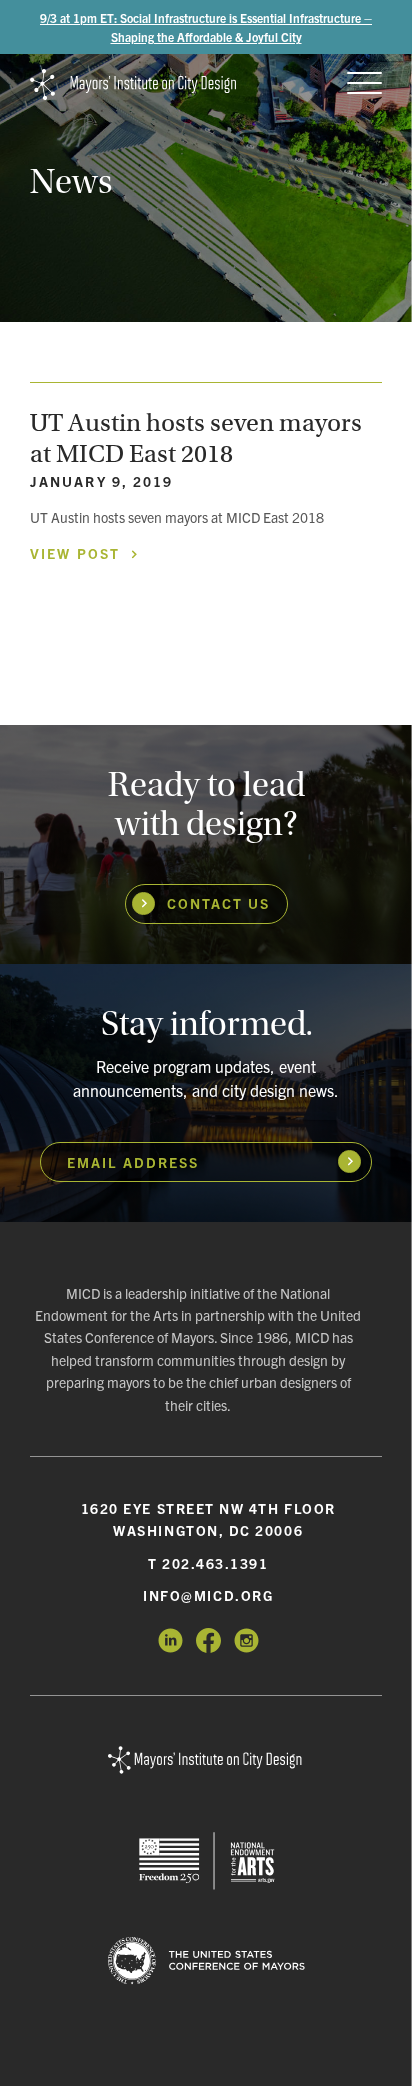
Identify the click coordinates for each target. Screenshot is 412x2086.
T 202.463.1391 (208, 1563)
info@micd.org (208, 1595)
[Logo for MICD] (206, 1761)
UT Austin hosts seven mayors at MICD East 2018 (196, 438)
